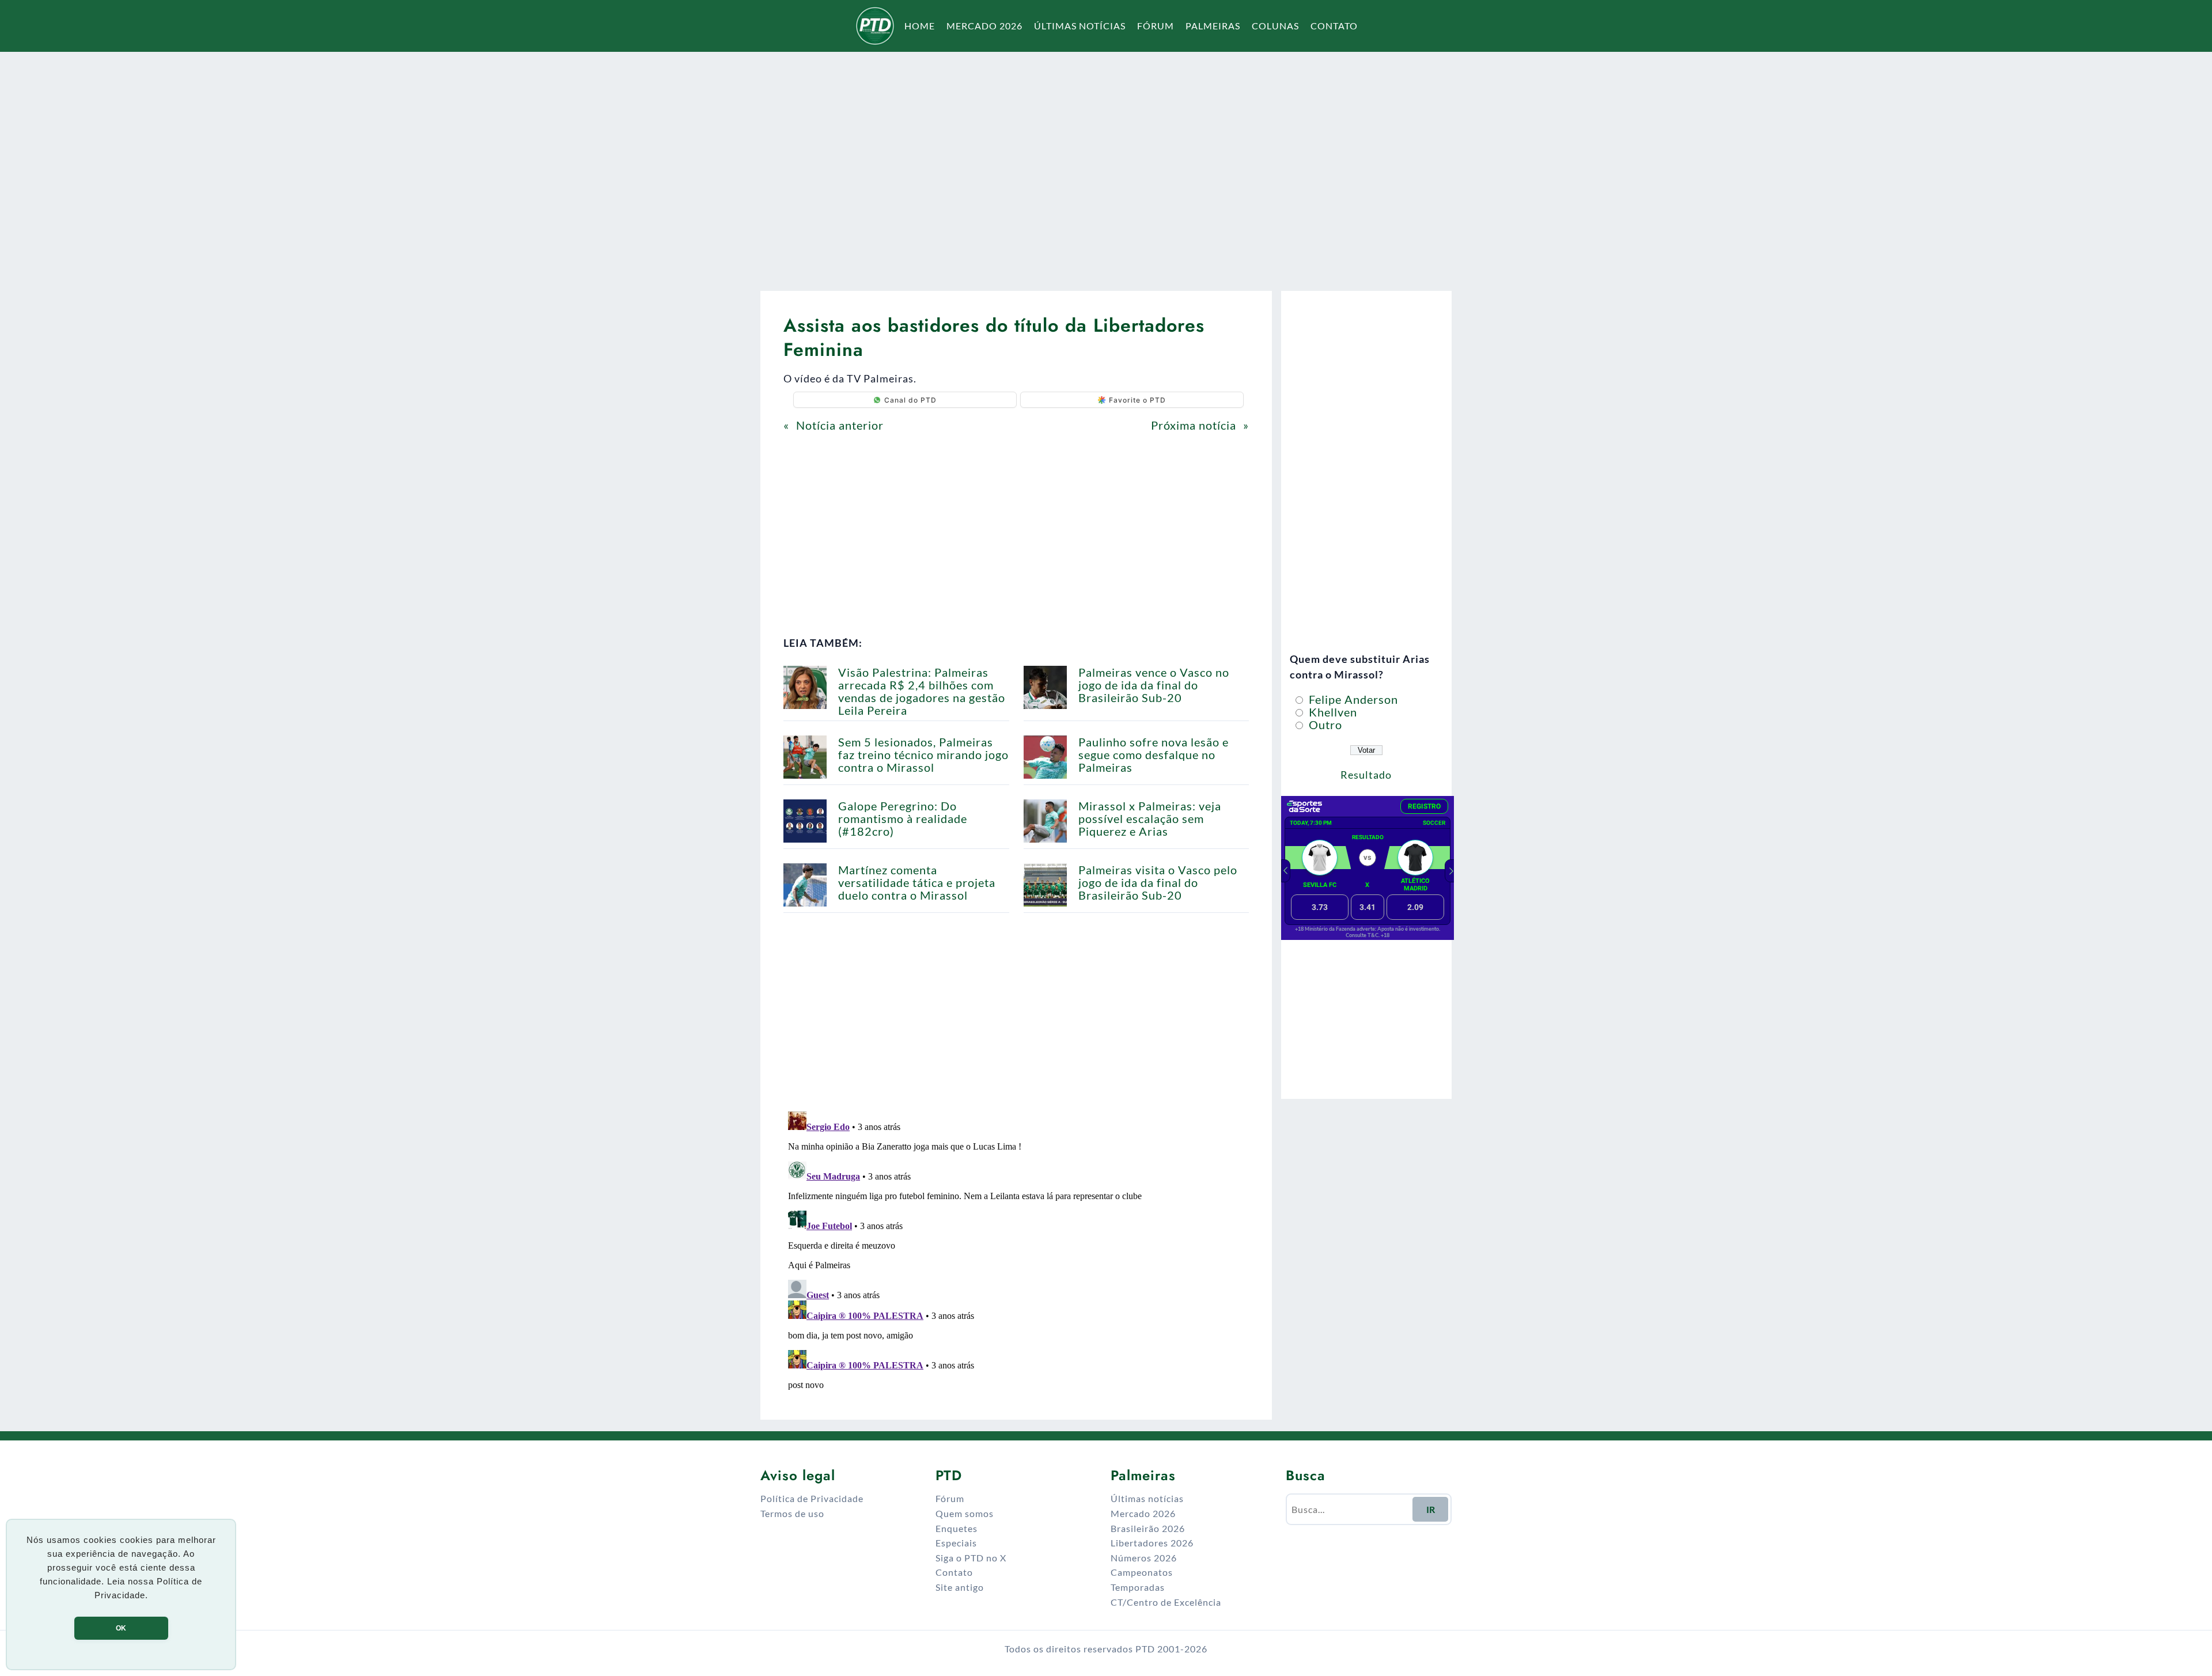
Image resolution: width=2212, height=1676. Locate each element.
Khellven (1332, 712)
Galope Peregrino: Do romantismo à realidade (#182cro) (903, 818)
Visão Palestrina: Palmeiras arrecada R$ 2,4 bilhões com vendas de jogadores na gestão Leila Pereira (922, 691)
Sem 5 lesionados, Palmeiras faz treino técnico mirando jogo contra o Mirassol (923, 754)
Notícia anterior (840, 425)
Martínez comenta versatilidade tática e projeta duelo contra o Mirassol (917, 882)
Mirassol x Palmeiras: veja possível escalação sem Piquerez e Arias (1150, 818)
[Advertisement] (1106, 164)
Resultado (1366, 775)
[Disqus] (1016, 1251)
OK (121, 1628)
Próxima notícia (1194, 425)
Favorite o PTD (1137, 400)
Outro (1324, 725)
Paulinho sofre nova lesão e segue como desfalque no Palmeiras (1154, 754)
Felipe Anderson (1352, 699)
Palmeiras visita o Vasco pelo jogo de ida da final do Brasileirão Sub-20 (1158, 882)
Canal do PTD (910, 400)
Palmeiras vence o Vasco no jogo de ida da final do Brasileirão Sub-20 (1154, 685)
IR (1431, 1509)
